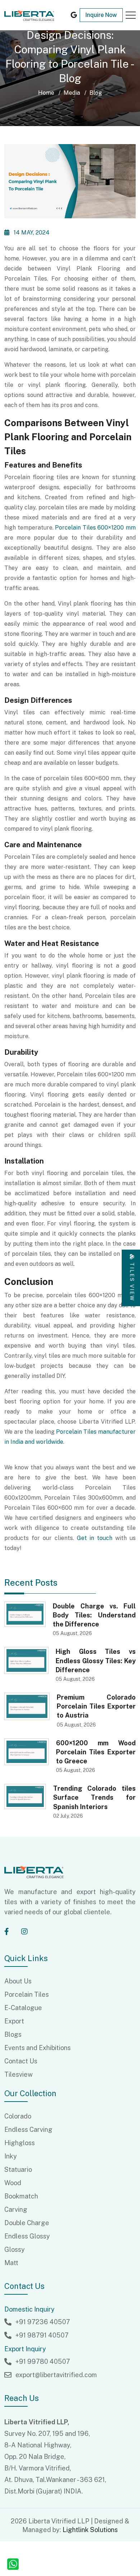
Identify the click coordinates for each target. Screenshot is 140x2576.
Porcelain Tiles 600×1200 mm (95, 528)
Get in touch (95, 1538)
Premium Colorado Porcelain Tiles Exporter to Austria (96, 1706)
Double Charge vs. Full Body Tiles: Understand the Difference (94, 1615)
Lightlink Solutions (90, 2530)
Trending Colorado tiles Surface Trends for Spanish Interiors (94, 1797)
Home (46, 93)
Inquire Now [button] (101, 15)
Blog (96, 93)
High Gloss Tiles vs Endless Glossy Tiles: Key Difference (96, 1660)
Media (72, 93)
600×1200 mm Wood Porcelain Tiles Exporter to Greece (96, 1752)
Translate (59, 33)
